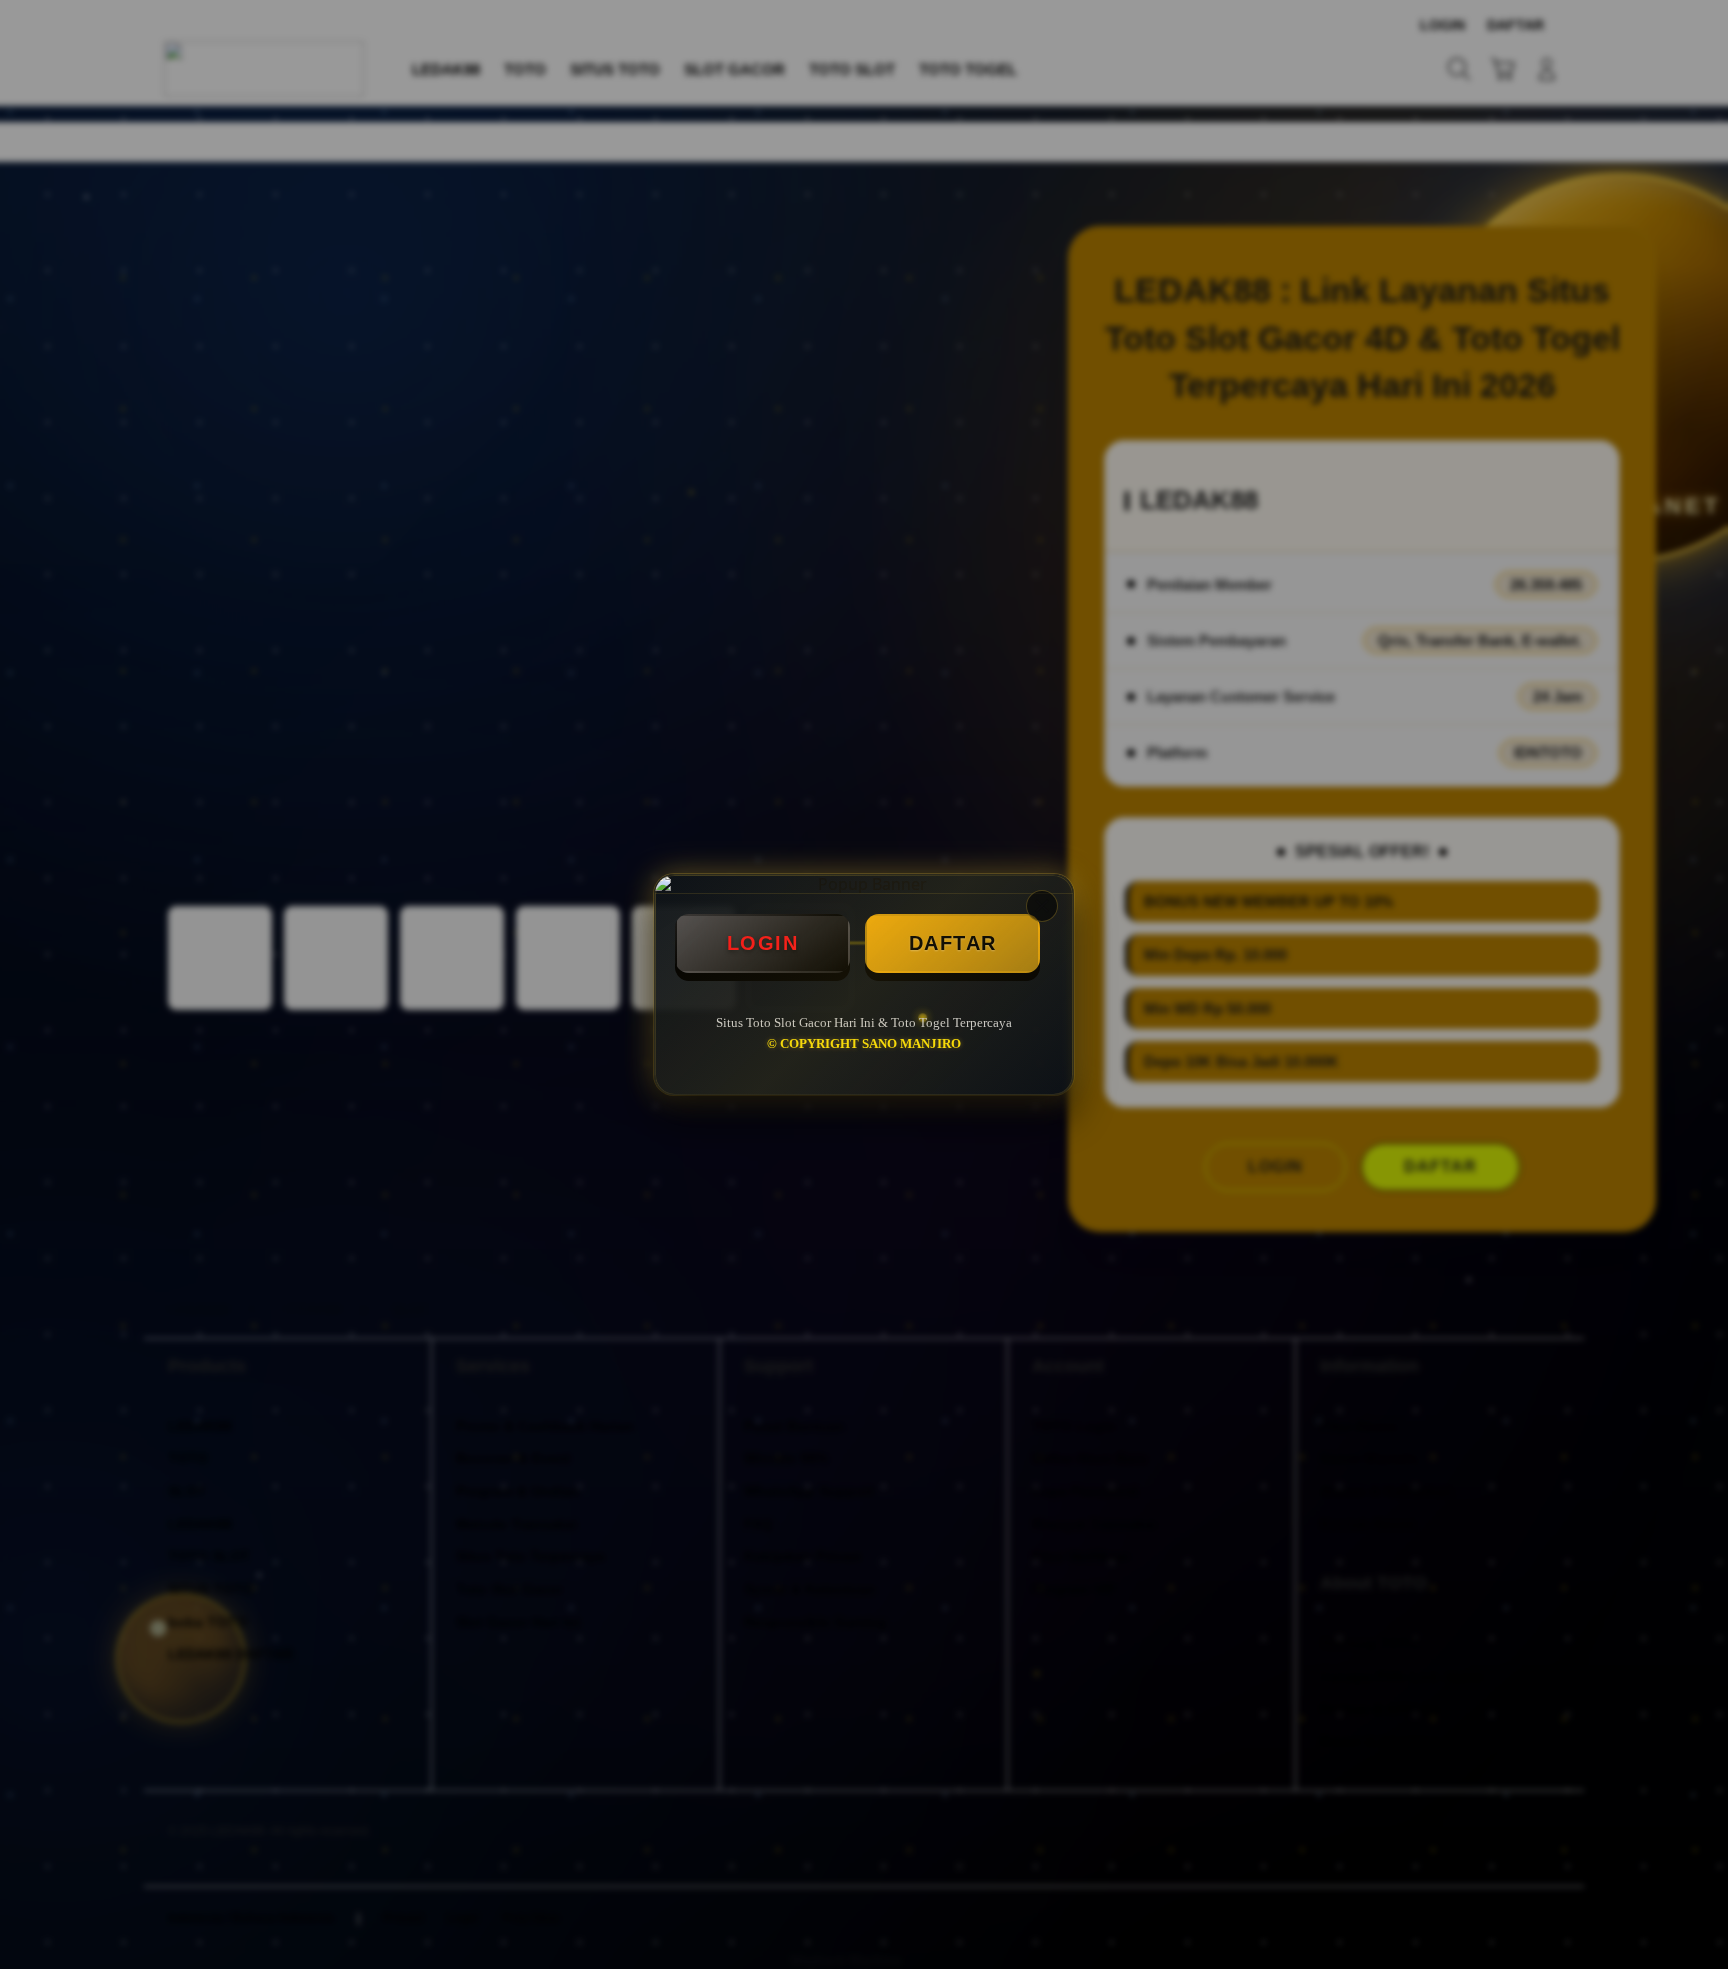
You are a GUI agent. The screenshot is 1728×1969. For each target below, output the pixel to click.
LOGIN (763, 943)
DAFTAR (953, 943)
